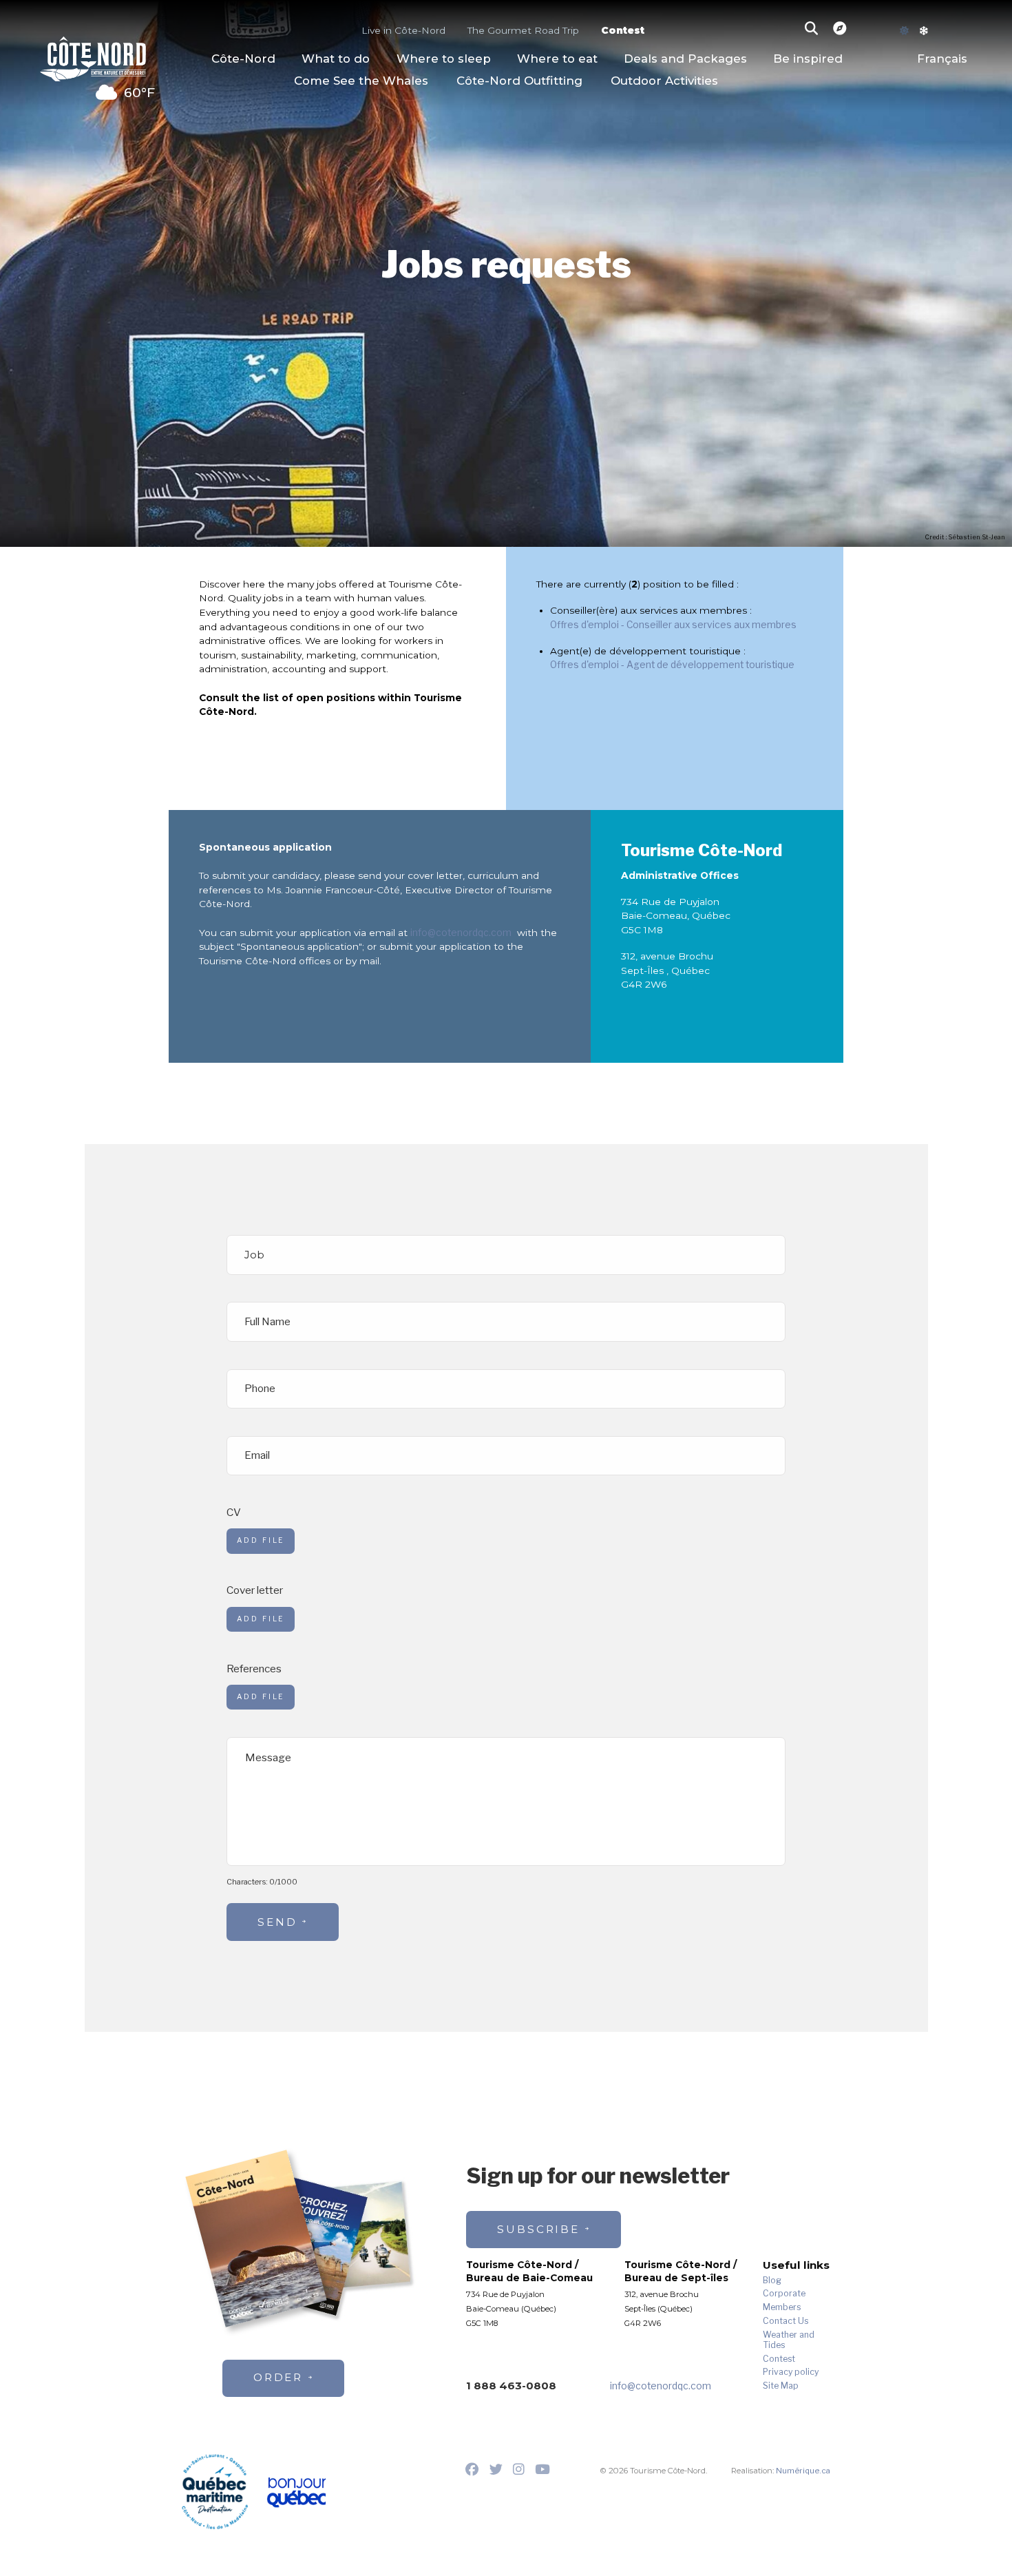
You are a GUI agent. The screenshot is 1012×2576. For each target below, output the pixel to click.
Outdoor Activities (664, 81)
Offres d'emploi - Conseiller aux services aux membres (673, 625)
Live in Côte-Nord (403, 30)
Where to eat (557, 59)
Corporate (784, 2294)
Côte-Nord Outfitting (519, 81)
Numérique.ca (803, 2471)
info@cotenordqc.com (461, 933)
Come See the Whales (361, 81)
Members (782, 2307)
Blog (772, 2281)
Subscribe (538, 2229)
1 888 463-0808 (511, 2386)
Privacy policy (791, 2372)
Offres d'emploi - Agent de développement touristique (672, 665)
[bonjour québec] (296, 2493)
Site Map (781, 2386)
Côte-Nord (243, 59)
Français (942, 59)
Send (277, 1922)
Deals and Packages (685, 59)
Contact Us (786, 2321)
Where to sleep (444, 59)
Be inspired (808, 59)
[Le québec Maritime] (215, 2491)
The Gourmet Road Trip (523, 30)
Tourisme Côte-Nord (93, 57)
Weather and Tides (789, 2340)
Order (278, 2377)
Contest (623, 30)
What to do (336, 59)
